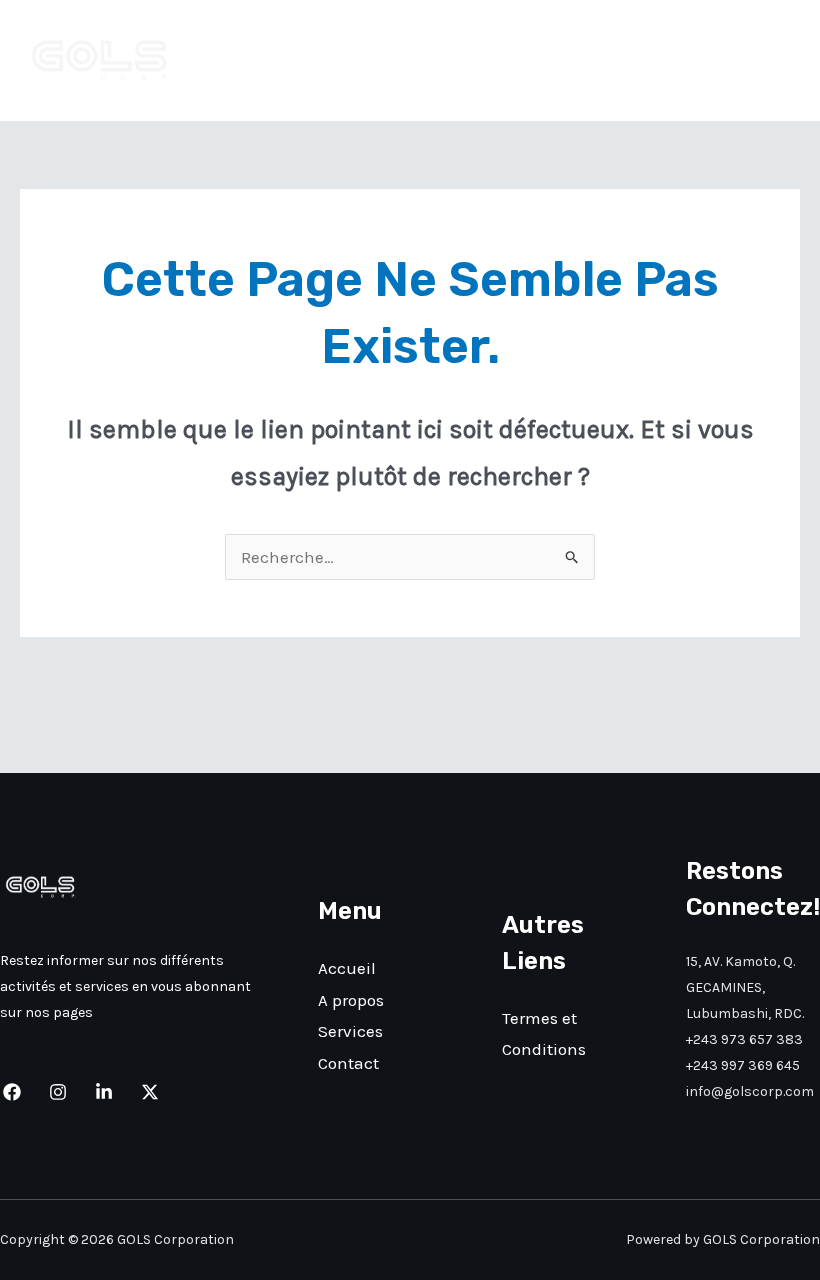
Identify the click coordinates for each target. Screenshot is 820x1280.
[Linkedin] (104, 1092)
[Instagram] (58, 1092)
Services (655, 61)
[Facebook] (12, 1092)
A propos (556, 61)
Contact (752, 61)
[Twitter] (150, 1092)
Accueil (460, 61)
